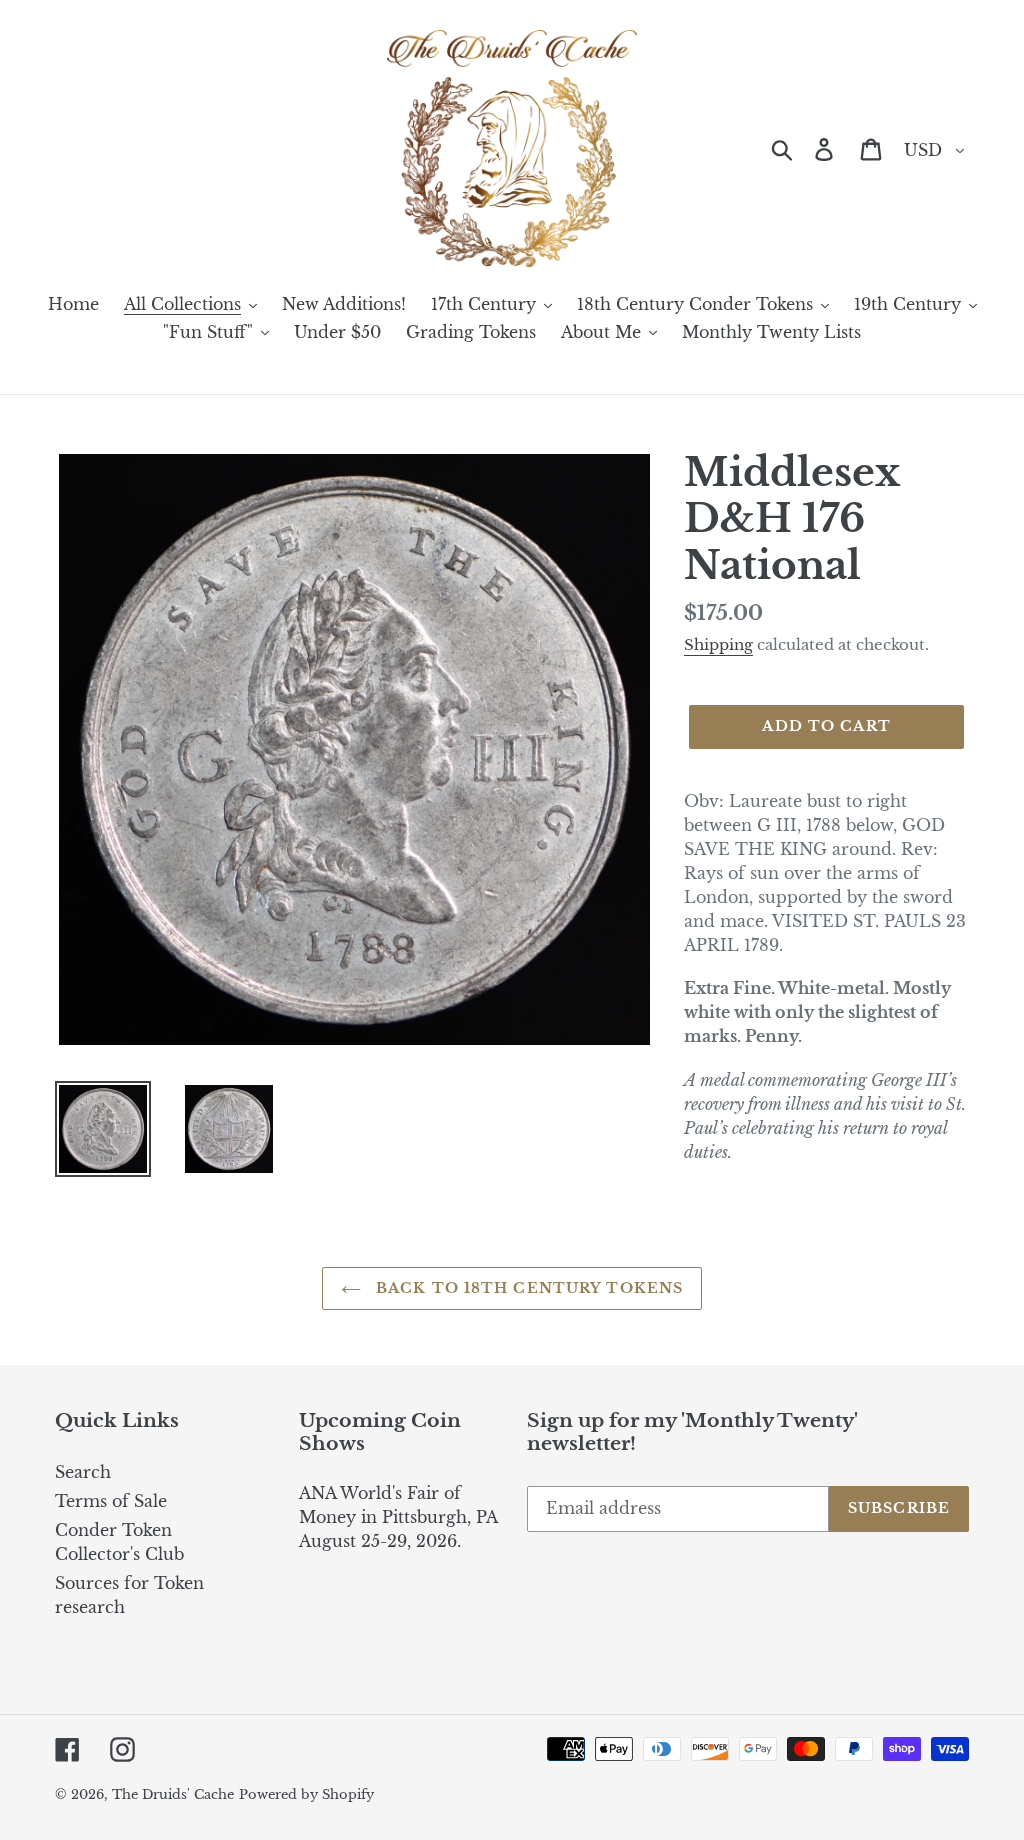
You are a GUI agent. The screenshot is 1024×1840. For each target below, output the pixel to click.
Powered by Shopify (306, 1794)
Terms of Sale (111, 1501)
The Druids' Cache (173, 1794)
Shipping (718, 644)
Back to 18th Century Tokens (527, 1288)
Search (83, 1472)
